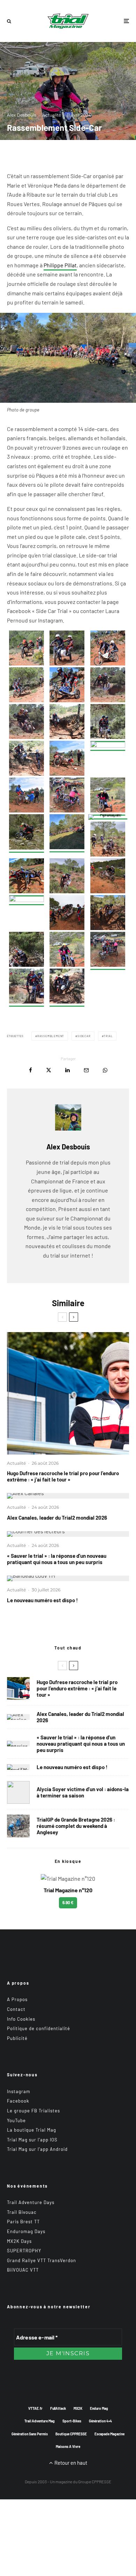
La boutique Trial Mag (32, 2130)
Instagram (19, 2091)
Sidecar (84, 1036)
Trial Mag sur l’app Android (37, 2149)
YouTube (16, 2120)
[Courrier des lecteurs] (68, 1534)
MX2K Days (19, 2241)
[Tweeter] (49, 1070)
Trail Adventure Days (31, 2202)
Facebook (18, 2101)
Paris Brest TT (23, 2222)
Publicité (17, 2038)
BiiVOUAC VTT (23, 2270)
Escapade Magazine (109, 2434)
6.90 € (68, 1902)
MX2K (78, 2408)
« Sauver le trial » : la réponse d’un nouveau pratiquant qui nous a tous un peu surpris (57, 1559)
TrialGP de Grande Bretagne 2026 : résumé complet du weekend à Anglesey (76, 1826)
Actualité (52, 115)
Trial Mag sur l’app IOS (32, 2140)
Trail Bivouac (22, 2212)
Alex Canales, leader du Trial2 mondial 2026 (57, 1518)
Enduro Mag (99, 2408)
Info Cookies (21, 2019)
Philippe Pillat (60, 265)
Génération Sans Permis (30, 2434)
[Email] (86, 1070)
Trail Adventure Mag (40, 2421)
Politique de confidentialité (39, 2028)
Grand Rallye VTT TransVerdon (41, 2260)
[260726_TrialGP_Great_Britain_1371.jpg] (18, 1792)
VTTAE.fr (35, 2408)
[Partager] (31, 1070)
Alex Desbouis (22, 115)
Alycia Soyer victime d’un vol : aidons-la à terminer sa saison (83, 1792)
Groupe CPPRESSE (95, 2482)
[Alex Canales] (68, 1496)
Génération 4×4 (100, 2421)
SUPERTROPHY (24, 2251)
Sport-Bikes (72, 2421)
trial (108, 1036)
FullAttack (58, 2408)
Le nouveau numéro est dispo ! (42, 1600)
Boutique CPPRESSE (71, 2434)
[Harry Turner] (18, 1826)
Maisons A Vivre (68, 2447)
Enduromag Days (26, 2231)
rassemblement (51, 1036)
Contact (16, 2009)
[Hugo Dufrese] (68, 1393)
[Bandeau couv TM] (68, 1578)
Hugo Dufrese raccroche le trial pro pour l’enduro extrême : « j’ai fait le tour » (63, 1476)
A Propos (17, 1999)
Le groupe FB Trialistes (33, 2111)
